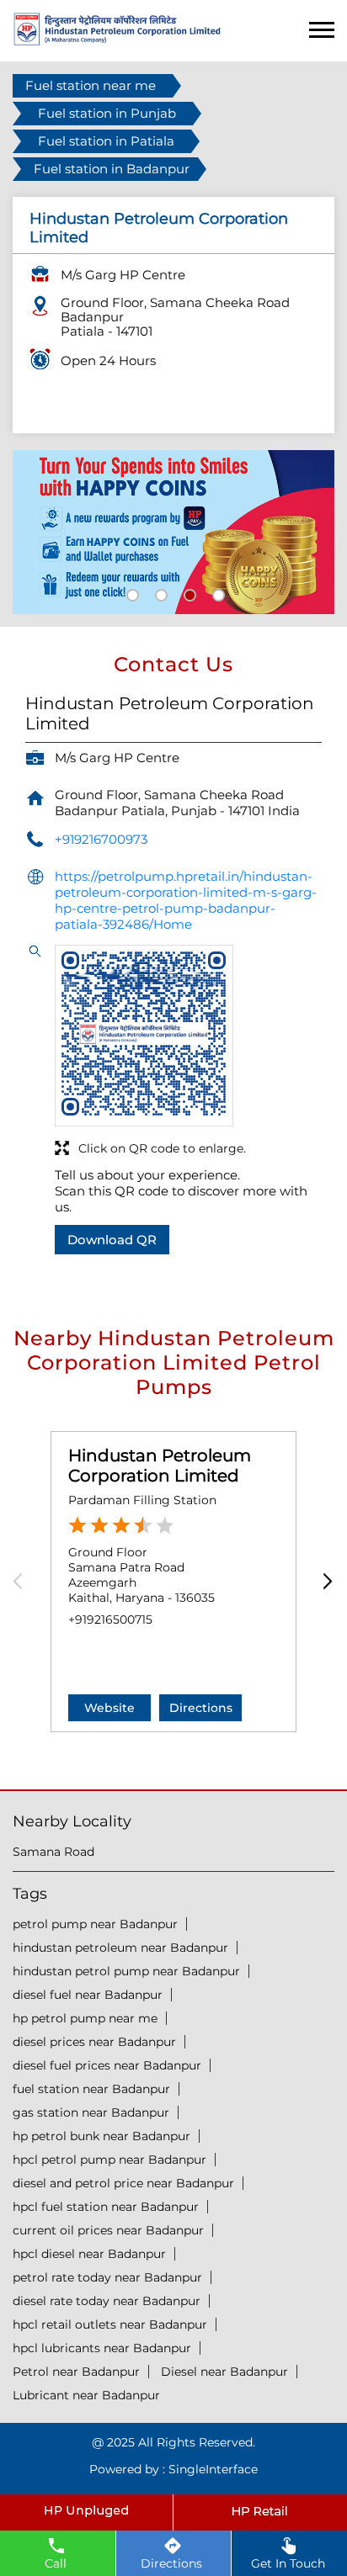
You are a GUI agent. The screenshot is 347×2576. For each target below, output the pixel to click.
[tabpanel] (173, 533)
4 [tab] (216, 593)
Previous (23, 1582)
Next (324, 1582)
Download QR (112, 1240)
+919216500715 (110, 1619)
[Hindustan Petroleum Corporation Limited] (117, 41)
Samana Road (53, 1852)
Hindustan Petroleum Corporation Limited (160, 1466)
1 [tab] (131, 593)
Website (109, 1708)
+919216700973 (101, 839)
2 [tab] (159, 593)
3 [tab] (188, 593)
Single (213, 2469)
